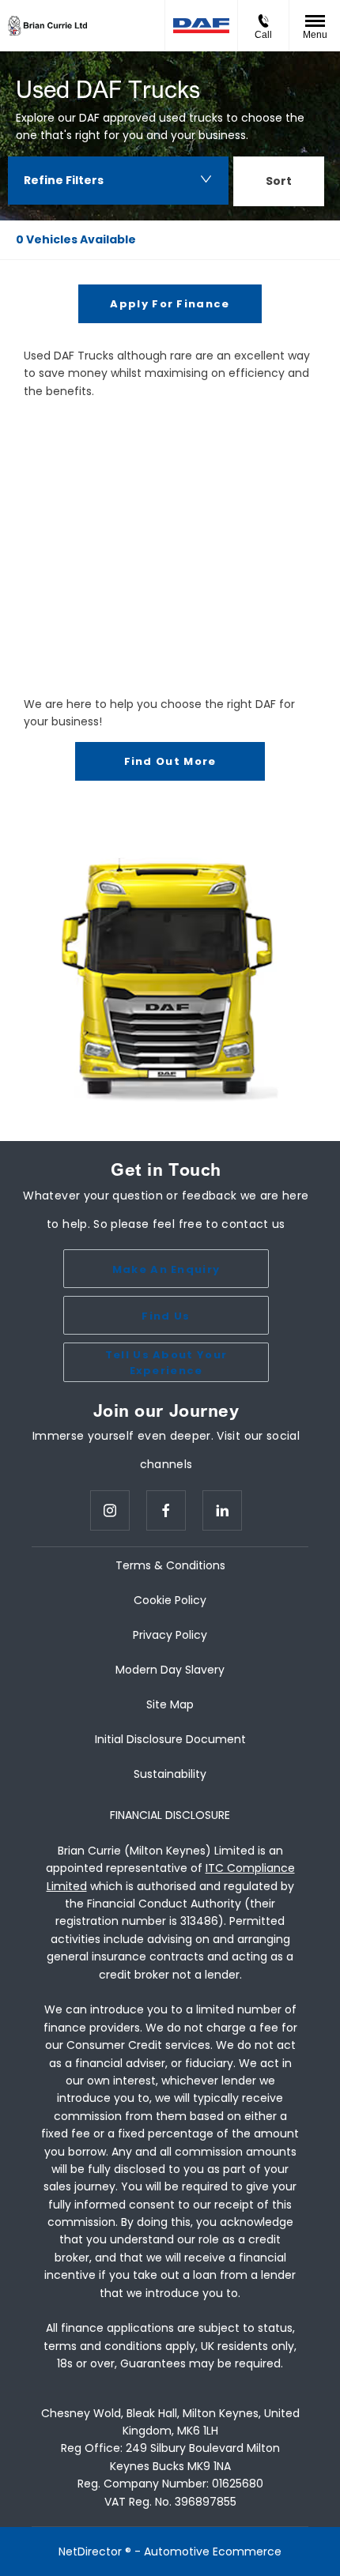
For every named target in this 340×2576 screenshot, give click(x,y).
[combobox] (279, 184)
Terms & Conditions (170, 1565)
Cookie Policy (170, 1600)
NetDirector (92, 2552)
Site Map (170, 1704)
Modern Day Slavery (170, 1670)
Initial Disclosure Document (170, 1739)
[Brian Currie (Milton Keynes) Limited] (47, 26)
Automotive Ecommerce (213, 2552)
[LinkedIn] (222, 1510)
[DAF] (201, 26)
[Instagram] (110, 1510)
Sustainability (170, 1774)
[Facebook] (166, 1510)
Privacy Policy (170, 1635)
